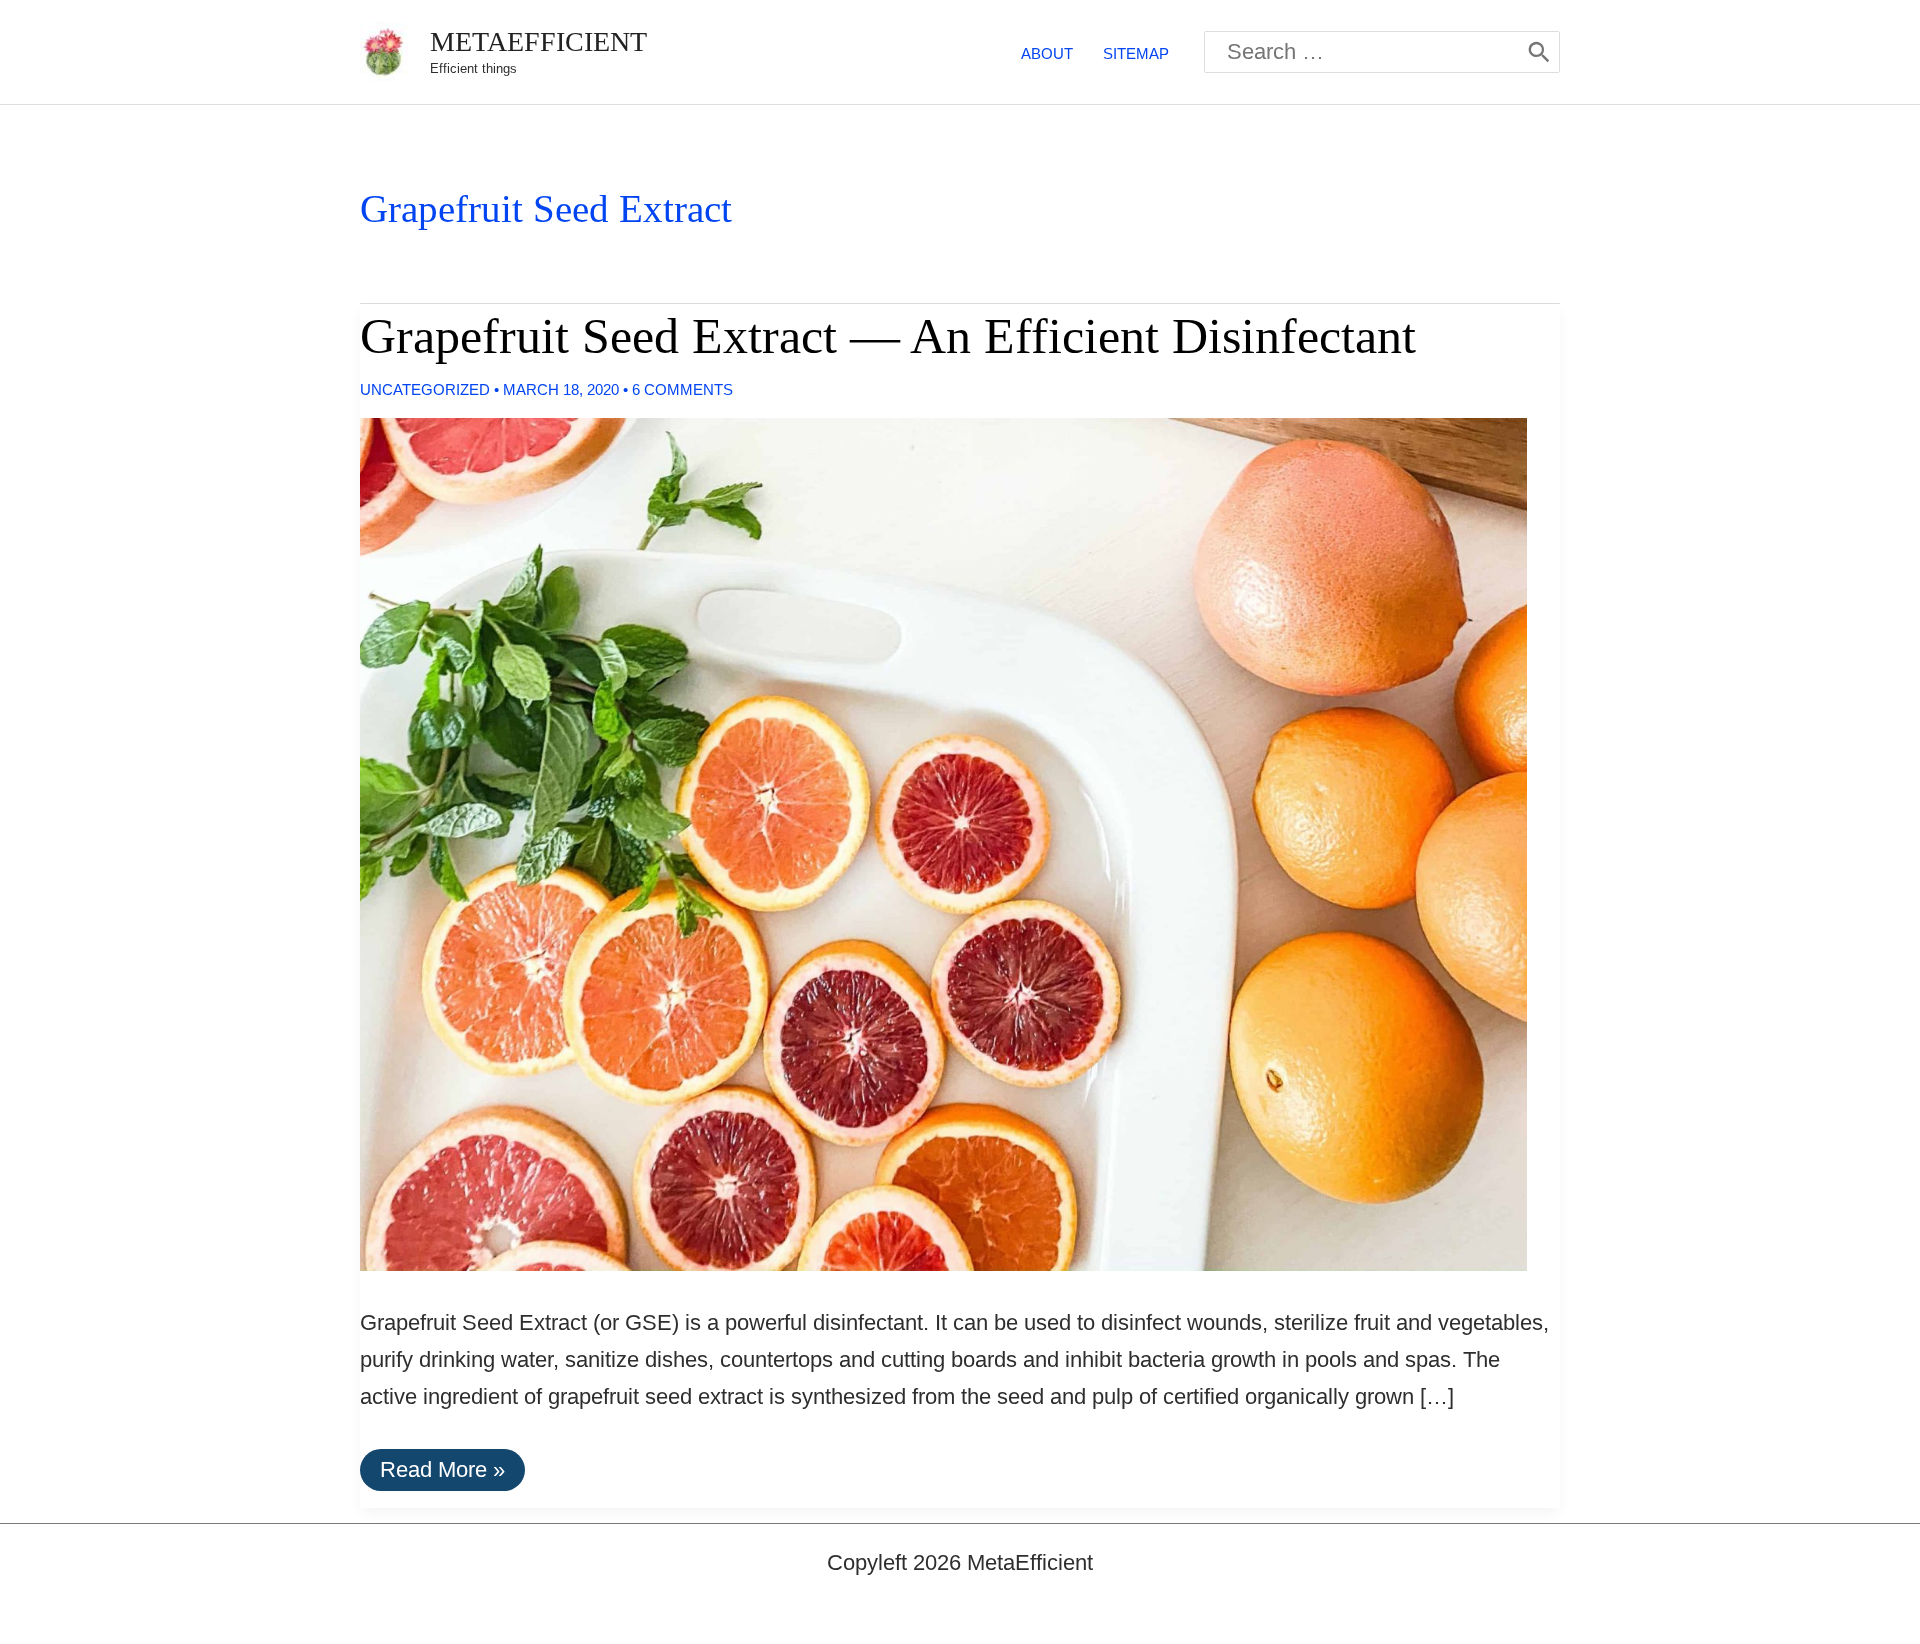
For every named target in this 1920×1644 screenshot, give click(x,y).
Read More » (442, 1473)
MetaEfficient (538, 41)
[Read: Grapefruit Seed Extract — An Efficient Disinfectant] (927, 842)
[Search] (1539, 52)
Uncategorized (425, 389)
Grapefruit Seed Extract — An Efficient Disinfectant (888, 336)
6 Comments (682, 389)
